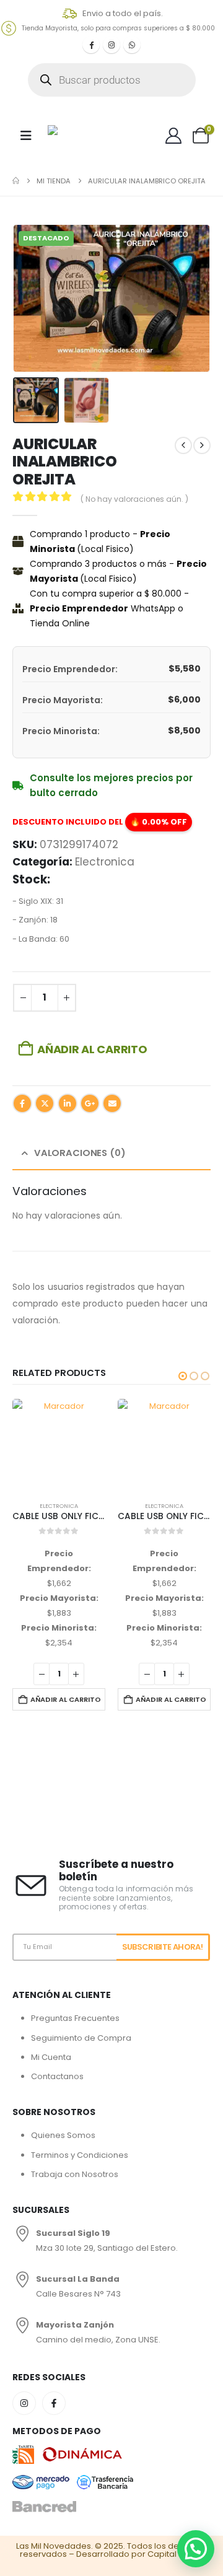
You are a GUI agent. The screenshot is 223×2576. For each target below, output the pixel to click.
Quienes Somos (63, 2135)
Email (112, 1103)
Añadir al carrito (92, 1049)
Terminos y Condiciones (80, 2155)
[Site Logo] (79, 135)
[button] (28, 299)
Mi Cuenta (51, 2057)
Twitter (45, 1103)
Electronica (105, 862)
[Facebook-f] (54, 2403)
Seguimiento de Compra (81, 2038)
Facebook (22, 1103)
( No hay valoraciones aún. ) (134, 499)
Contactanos (57, 2076)
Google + (90, 1103)
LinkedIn (68, 1103)
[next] (202, 445)
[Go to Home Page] (16, 181)
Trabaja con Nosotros (75, 2174)
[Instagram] (111, 45)
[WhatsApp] (132, 45)
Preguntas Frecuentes (75, 2018)
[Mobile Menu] (26, 136)
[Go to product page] (59, 1445)
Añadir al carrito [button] (66, 1699)
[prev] (183, 445)
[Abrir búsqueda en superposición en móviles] (112, 80)
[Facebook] (91, 45)
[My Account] (174, 136)
